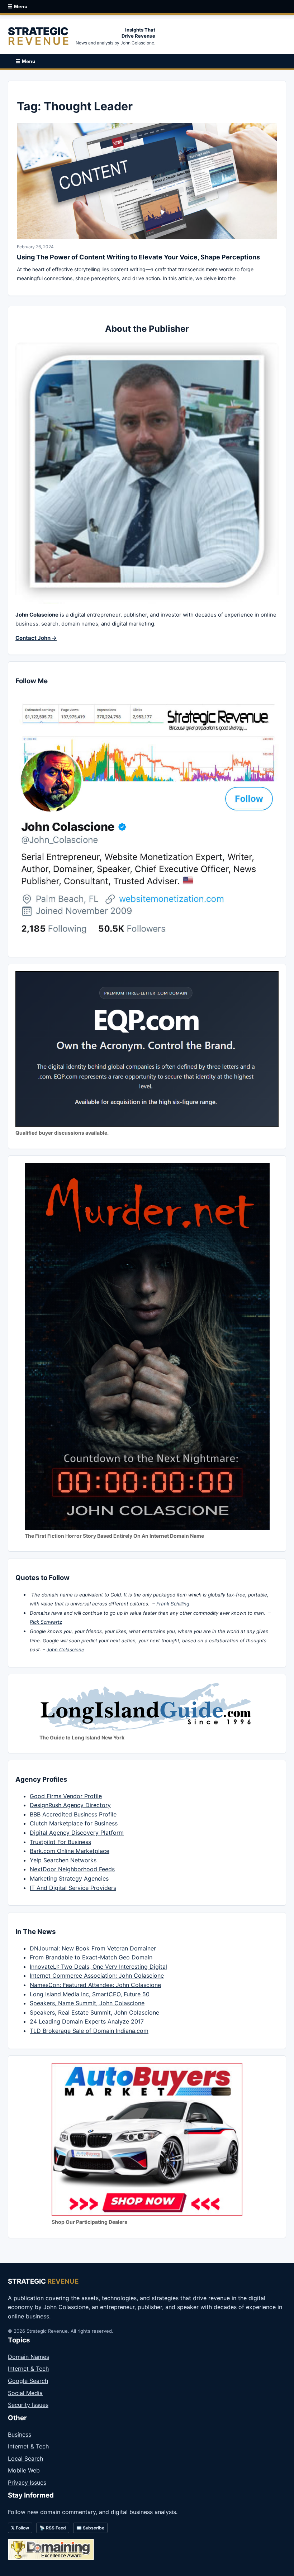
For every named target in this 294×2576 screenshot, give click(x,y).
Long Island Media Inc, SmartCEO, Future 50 (90, 1994)
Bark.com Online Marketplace (70, 1851)
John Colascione (65, 1649)
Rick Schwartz (46, 1622)
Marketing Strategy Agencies (69, 1878)
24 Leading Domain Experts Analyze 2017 (87, 2021)
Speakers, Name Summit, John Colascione (87, 2003)
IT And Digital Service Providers (73, 1888)
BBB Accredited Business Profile (73, 1814)
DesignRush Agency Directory (70, 1805)
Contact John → (36, 638)
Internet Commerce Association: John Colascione (97, 1976)
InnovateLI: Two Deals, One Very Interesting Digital (98, 1967)
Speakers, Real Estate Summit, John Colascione (94, 2012)
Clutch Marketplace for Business (74, 1823)
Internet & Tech (28, 2369)
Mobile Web (24, 2470)
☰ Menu (18, 6)
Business (20, 2434)
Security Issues (28, 2405)
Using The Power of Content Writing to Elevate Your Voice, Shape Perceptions (138, 257)
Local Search (25, 2458)
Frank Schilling (173, 1604)
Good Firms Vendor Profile (66, 1796)
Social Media (25, 2393)
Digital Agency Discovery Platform (77, 1833)
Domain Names (29, 2357)
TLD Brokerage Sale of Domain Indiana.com (89, 2031)
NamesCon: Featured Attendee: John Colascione (95, 1985)
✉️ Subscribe (90, 2528)
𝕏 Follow (20, 2528)
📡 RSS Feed (53, 2528)
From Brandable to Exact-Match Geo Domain (91, 1957)
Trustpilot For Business (60, 1842)
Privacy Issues (27, 2482)
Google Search (28, 2381)
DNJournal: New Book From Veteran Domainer (93, 1948)
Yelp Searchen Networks (63, 1860)
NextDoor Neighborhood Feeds (72, 1869)
